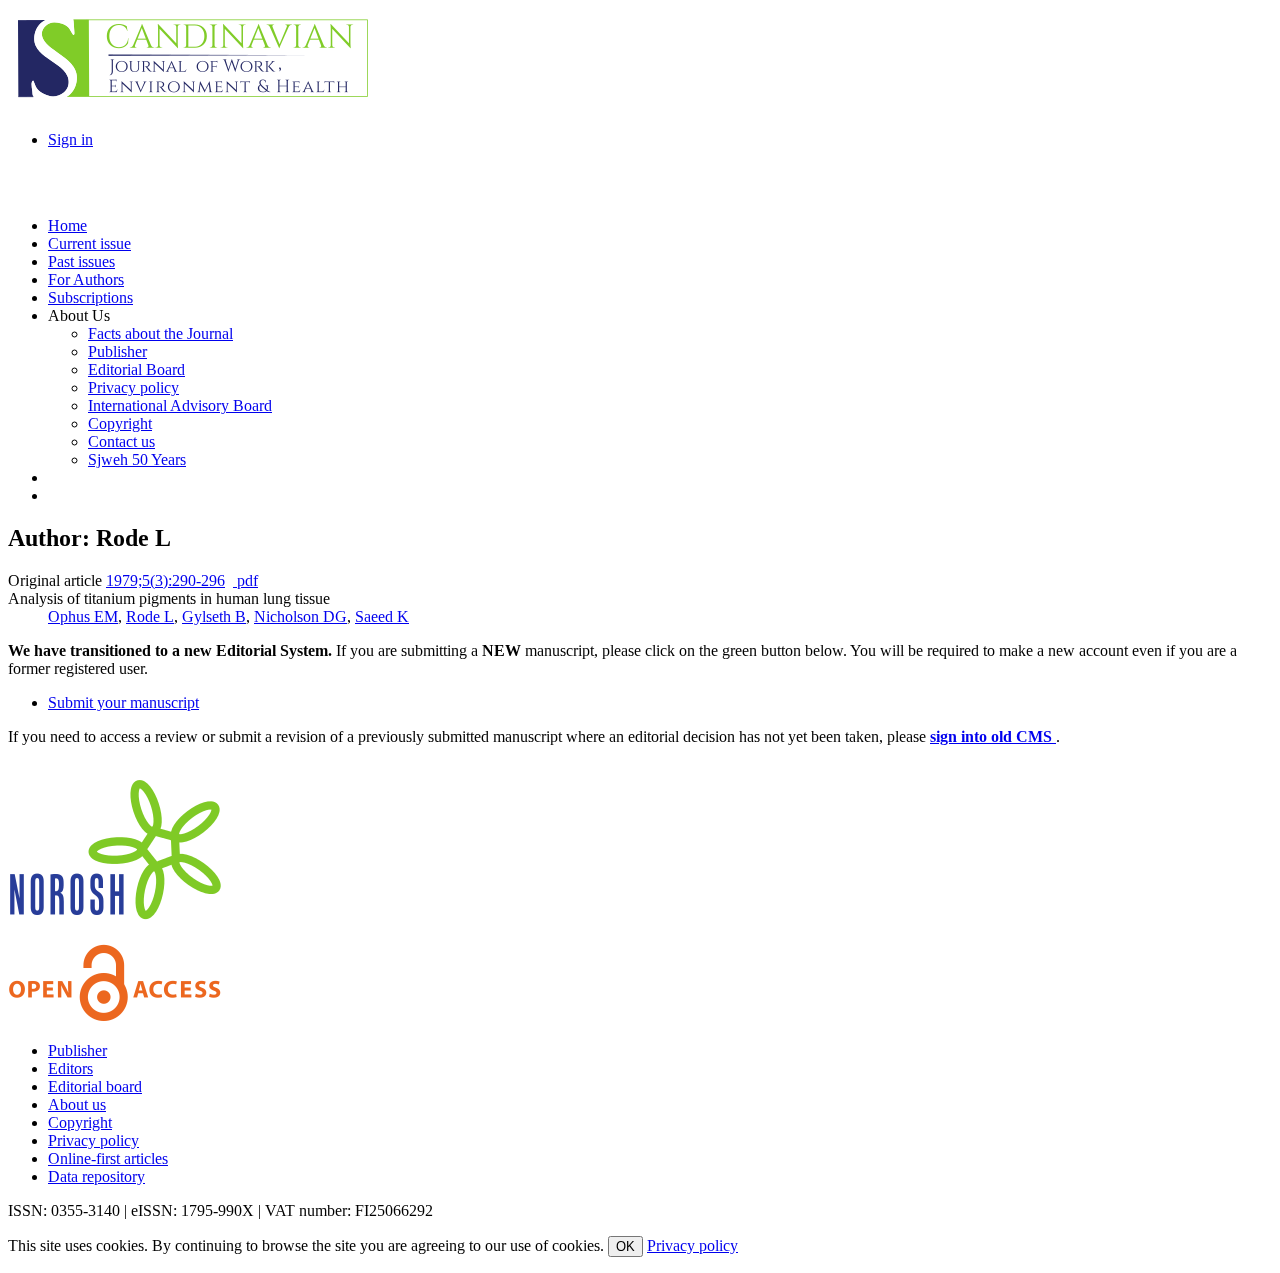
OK (625, 1246)
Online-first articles (108, 1158)
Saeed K (382, 616)
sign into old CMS (993, 736)
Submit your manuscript (123, 702)
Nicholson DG (300, 616)
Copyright (80, 1122)
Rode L (150, 616)
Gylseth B (214, 616)
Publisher (77, 1050)
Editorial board (95, 1086)
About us (77, 1104)
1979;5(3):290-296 (165, 580)
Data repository (96, 1176)
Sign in (70, 139)
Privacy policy (93, 1140)
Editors (70, 1068)
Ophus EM (83, 616)
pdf (245, 580)
